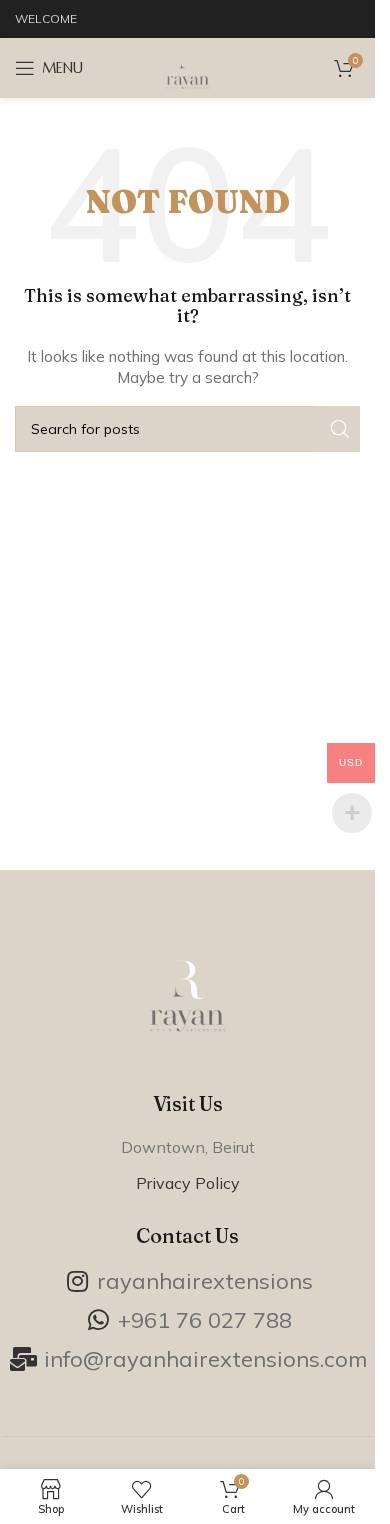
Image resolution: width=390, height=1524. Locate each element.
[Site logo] (188, 67)
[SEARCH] (337, 429)
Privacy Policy (188, 1183)
